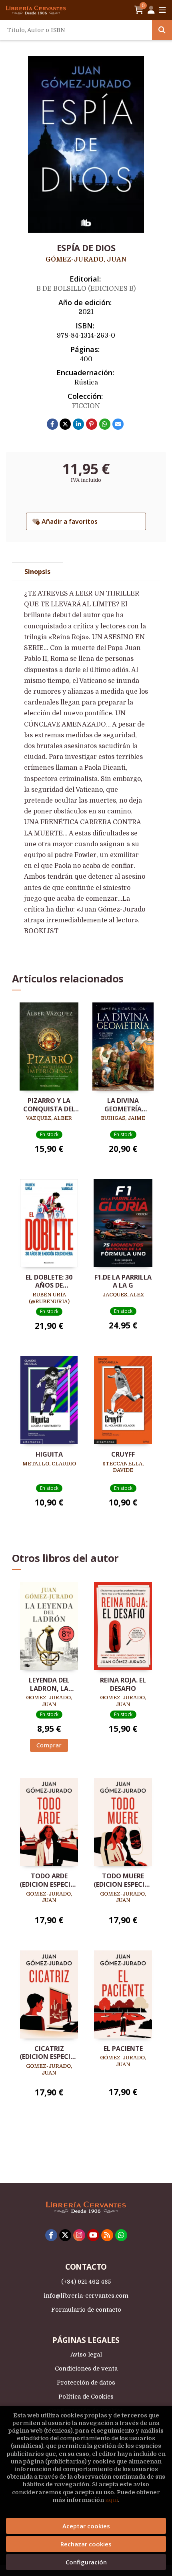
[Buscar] (162, 30)
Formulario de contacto (86, 2310)
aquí (112, 2500)
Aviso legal (86, 2355)
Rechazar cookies (86, 2544)
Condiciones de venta (86, 2369)
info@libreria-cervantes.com (86, 2296)
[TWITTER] (65, 2235)
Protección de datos (86, 2383)
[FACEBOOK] (51, 2235)
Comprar (49, 1745)
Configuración (86, 2562)
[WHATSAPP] (121, 2235)
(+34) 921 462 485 (86, 2282)
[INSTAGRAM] (79, 2235)
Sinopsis (37, 572)
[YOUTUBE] (93, 2235)
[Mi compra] (139, 10)
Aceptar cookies (86, 2526)
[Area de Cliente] (151, 10)
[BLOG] (107, 2235)
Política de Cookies (86, 2397)
